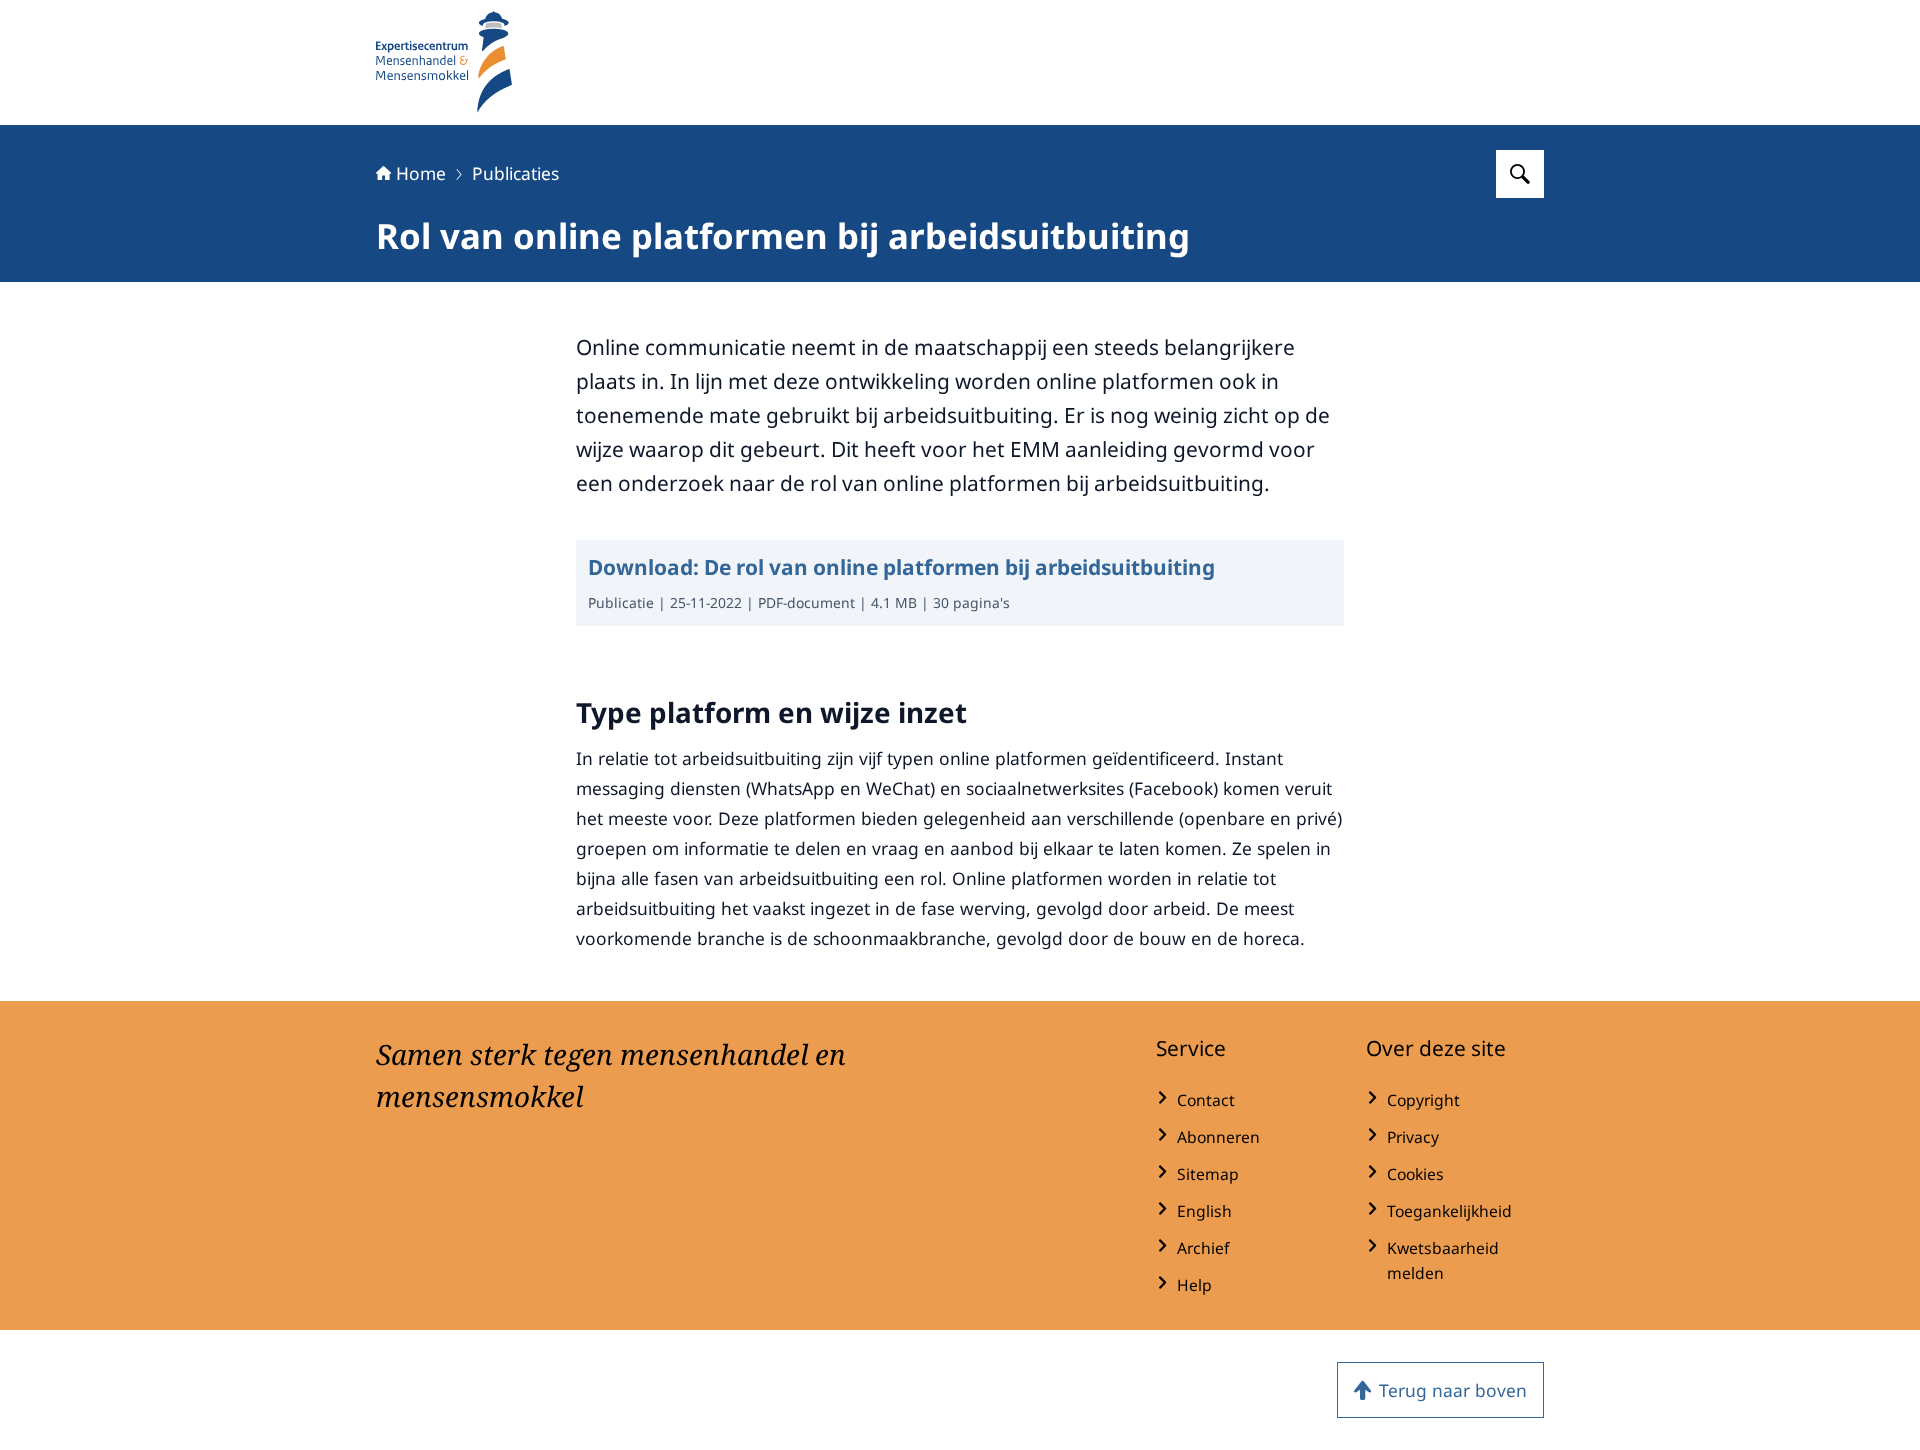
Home (421, 173)
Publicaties (515, 173)
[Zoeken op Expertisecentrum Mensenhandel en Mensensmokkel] (1520, 174)
